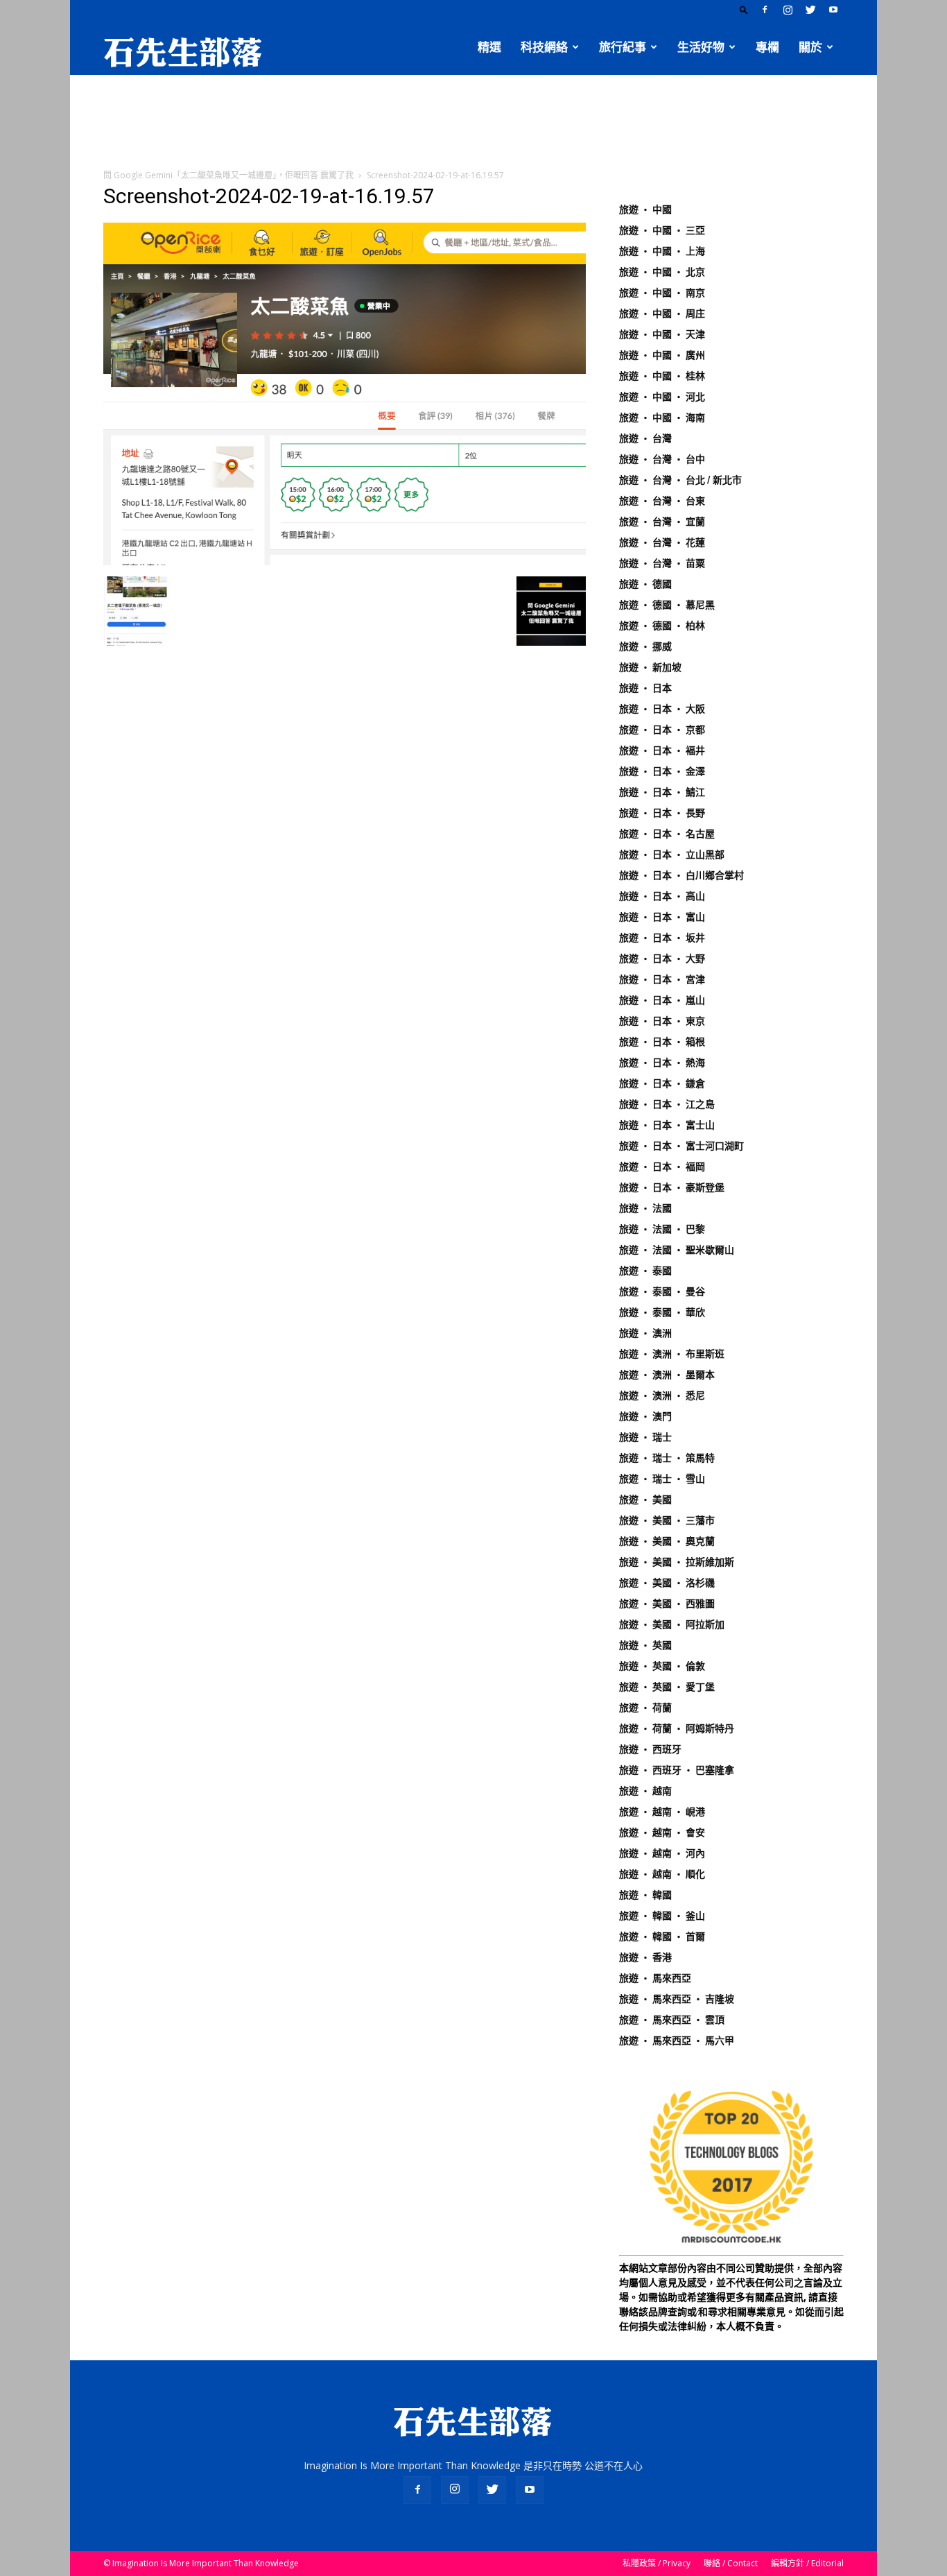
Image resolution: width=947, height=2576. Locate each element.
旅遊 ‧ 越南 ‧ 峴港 (662, 1812)
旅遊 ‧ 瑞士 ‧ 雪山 (662, 1479)
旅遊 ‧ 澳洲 (645, 1333)
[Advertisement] (473, 123)
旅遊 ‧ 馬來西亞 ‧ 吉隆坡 (677, 1999)
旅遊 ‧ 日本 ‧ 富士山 (667, 1125)
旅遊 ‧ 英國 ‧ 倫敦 (662, 1666)
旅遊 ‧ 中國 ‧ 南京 (662, 293)
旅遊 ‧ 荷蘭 (645, 1708)
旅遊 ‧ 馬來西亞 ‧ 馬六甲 (677, 2041)
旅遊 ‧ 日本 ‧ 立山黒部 (672, 855)
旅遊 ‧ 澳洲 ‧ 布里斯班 (672, 1354)
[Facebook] (765, 10)
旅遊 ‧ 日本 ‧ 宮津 (662, 979)
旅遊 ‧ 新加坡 (650, 667)
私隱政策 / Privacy (657, 2563)
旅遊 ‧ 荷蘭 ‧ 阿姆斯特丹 (677, 1728)
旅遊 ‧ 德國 (645, 584)
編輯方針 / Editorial (807, 2563)
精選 (489, 47)
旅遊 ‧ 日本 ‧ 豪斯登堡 (672, 1187)
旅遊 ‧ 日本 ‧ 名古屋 (667, 834)
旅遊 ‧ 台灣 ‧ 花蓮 (662, 542)
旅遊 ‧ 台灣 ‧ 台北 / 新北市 (680, 480)
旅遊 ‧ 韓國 (645, 1895)
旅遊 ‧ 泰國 (645, 1271)
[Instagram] (788, 10)
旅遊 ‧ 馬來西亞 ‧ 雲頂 (672, 2020)
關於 (810, 47)
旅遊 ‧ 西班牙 (650, 1749)
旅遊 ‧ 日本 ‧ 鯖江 (662, 792)
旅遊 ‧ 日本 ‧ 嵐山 (662, 1000)
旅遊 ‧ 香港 (645, 1957)
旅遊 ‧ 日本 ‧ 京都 (662, 730)
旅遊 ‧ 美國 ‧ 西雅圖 (667, 1604)
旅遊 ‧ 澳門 (645, 1416)
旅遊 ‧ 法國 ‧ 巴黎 (662, 1229)
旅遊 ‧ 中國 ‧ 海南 (662, 418)
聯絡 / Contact (731, 2563)
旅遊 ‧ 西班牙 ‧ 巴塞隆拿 (677, 1770)
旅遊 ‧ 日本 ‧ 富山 (662, 917)
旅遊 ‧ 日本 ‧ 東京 (662, 1021)
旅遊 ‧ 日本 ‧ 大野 (662, 959)
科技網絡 (544, 47)
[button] (744, 9)
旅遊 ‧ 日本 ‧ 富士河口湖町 (681, 1146)
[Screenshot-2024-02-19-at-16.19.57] (345, 562)
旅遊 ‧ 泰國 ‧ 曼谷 (662, 1291)
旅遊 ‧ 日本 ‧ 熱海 (662, 1063)
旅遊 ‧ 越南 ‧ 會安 (662, 1832)
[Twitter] (810, 10)
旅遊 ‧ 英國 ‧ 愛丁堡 (667, 1687)
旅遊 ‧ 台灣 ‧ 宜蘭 (662, 522)
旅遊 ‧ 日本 (645, 688)
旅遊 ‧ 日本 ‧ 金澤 (662, 771)
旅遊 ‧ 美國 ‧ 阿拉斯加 (672, 1624)
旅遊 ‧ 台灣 (645, 438)
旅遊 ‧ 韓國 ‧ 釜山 (662, 1916)
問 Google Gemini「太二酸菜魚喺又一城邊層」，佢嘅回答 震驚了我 (228, 175)
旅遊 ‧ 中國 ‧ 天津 (662, 334)
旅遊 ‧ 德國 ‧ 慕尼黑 (667, 605)
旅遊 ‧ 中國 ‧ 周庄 (662, 314)
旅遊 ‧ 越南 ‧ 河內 (662, 1853)
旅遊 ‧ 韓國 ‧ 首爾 (662, 1937)
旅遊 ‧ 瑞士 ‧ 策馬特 (667, 1458)
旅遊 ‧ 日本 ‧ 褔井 (662, 750)
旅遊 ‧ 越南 (645, 1791)
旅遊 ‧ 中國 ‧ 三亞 (662, 230)
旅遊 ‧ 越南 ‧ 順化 (662, 1874)
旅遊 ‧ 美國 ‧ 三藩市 (667, 1520)
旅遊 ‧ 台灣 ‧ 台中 (662, 459)
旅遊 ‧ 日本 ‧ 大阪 (662, 709)
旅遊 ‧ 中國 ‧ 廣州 (662, 355)
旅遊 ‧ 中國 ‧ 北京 (662, 272)
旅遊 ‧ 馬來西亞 (655, 1978)
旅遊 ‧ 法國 (645, 1208)
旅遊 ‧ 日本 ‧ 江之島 (667, 1104)
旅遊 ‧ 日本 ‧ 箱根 (662, 1042)
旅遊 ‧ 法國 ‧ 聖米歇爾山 (677, 1250)
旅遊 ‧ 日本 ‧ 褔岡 (662, 1167)
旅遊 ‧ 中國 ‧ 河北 (662, 397)
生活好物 (701, 47)
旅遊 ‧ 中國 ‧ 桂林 (662, 376)
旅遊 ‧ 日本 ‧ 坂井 (662, 938)
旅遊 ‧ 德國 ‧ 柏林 (662, 626)
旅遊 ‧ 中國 (645, 209)
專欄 (767, 47)
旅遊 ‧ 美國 (645, 1500)
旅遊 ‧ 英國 (645, 1645)
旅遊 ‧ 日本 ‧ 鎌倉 (662, 1083)
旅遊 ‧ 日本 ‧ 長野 (662, 813)
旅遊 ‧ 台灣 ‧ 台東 (662, 501)
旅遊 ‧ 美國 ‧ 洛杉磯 (667, 1583)
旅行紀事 (623, 47)
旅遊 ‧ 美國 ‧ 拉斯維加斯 (677, 1562)
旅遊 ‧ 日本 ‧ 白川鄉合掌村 (681, 875)
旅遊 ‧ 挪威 (645, 646)
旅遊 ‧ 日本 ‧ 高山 (662, 896)
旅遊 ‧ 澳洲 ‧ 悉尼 (662, 1396)
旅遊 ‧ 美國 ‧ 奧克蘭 (667, 1541)
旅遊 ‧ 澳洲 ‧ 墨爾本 (667, 1375)
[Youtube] (833, 10)
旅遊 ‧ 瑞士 (645, 1437)
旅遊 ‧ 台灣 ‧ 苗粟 (662, 563)
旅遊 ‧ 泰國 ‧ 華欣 (662, 1312)
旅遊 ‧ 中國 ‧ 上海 (662, 251)
